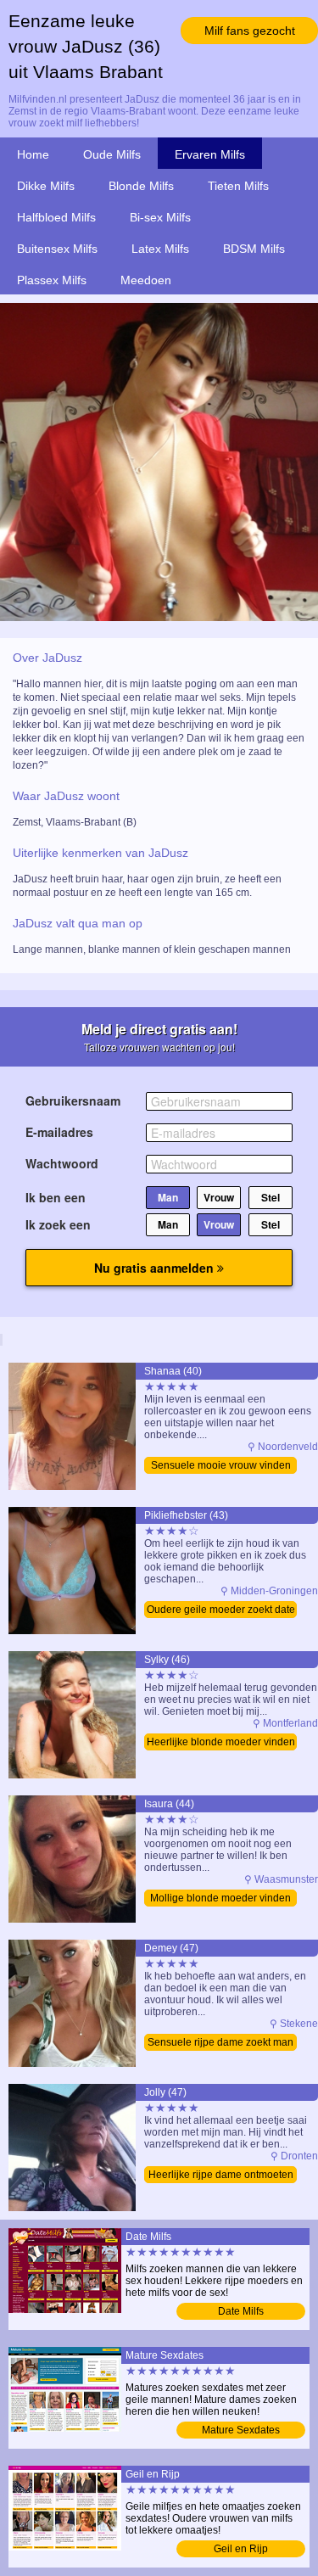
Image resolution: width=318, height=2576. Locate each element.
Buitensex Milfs (57, 249)
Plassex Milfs (52, 280)
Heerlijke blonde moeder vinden (221, 1742)
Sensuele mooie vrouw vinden (221, 1465)
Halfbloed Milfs (56, 217)
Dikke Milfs (46, 186)
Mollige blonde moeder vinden (220, 1898)
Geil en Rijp (241, 2549)
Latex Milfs (160, 249)
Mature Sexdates (241, 2430)
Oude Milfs (112, 154)
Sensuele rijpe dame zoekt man (220, 2042)
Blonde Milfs (141, 186)
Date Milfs (241, 2311)
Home (33, 154)
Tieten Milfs (238, 186)
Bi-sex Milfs (160, 217)
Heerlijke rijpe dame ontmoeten (221, 2175)
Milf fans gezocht (250, 31)
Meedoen (146, 280)
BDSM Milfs (254, 249)
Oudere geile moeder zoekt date (221, 1610)
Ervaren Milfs (210, 154)
